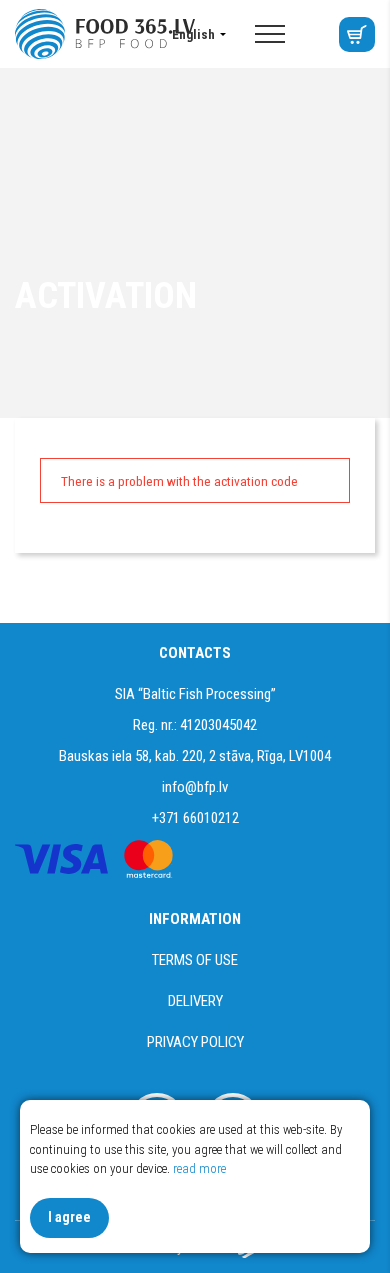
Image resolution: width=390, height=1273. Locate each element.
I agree (69, 1217)
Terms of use (195, 960)
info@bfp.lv (195, 787)
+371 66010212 (195, 818)
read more (199, 1168)
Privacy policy (195, 1042)
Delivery (195, 1001)
